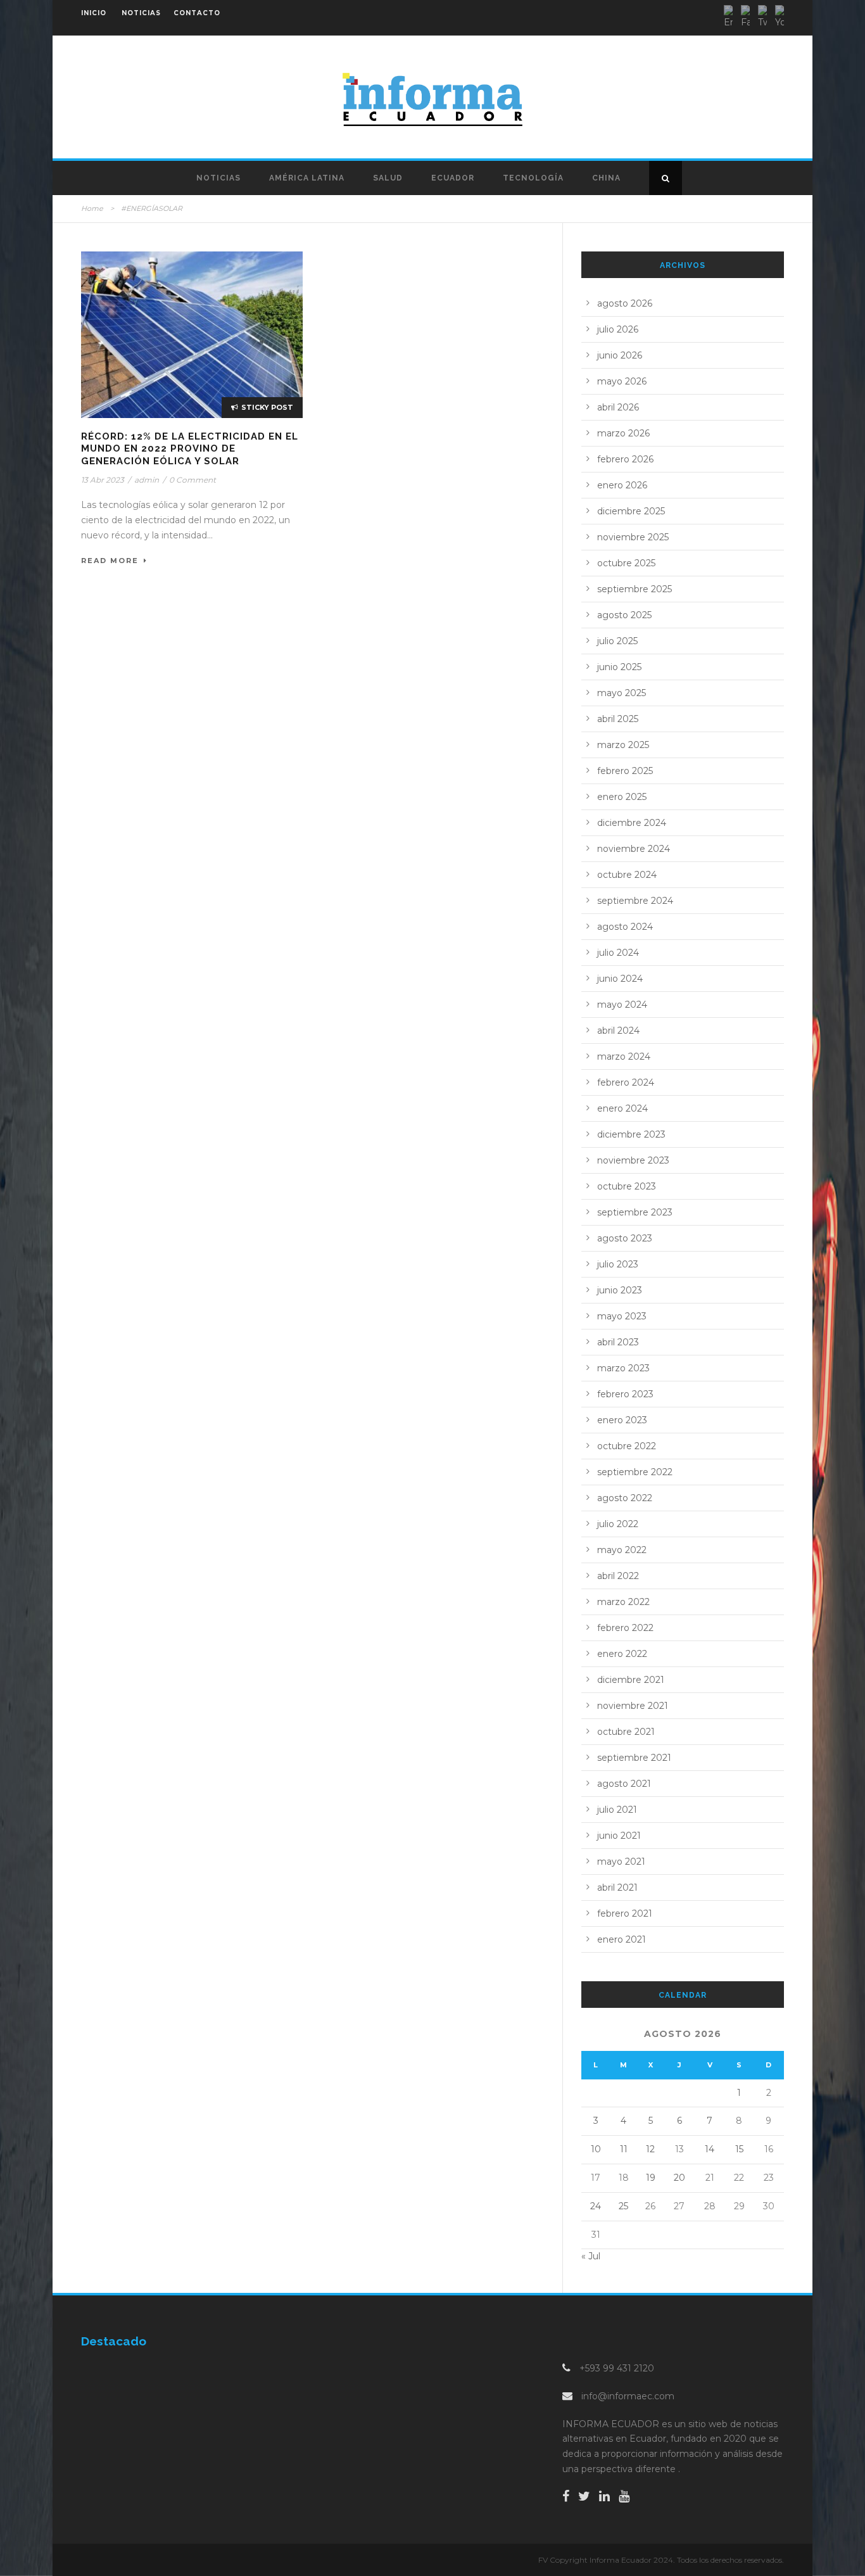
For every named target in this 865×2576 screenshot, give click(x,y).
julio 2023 (618, 1264)
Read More (110, 561)
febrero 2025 (625, 771)
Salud (388, 178)
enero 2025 (622, 797)
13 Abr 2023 (103, 480)
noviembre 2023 (633, 1160)
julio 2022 (618, 1524)
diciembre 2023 (631, 1134)
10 (596, 2149)
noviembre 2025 (633, 537)
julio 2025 (617, 641)
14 (710, 2149)
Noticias (218, 178)
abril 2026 (618, 407)
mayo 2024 (622, 1005)
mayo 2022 (622, 1550)
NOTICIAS (141, 13)
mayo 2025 (622, 693)
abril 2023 (618, 1342)
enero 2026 (622, 485)
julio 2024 (618, 953)
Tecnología (533, 178)
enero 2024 (622, 1108)
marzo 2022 (623, 1602)
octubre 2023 (627, 1186)
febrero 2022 (625, 1628)
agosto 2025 (624, 615)
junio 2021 (619, 1836)
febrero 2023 (625, 1394)
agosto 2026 (625, 303)
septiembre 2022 (635, 1472)
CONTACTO (197, 13)
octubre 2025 (626, 563)
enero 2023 (622, 1420)
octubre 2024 (627, 875)
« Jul (591, 2256)
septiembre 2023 (635, 1212)
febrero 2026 (625, 459)
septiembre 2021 (634, 1758)
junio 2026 (620, 355)
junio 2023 (620, 1290)
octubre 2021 (626, 1732)
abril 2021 (617, 1888)
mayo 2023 (622, 1316)
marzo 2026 (623, 433)
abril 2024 (618, 1031)
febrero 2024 (626, 1082)
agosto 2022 (625, 1498)
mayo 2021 (621, 1862)
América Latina (307, 178)
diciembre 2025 (631, 511)
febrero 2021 (625, 1913)
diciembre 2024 (632, 823)
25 (623, 2206)
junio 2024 (620, 979)
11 (624, 2149)
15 (739, 2149)
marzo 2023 (623, 1368)
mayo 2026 (622, 381)
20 (679, 2178)
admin (147, 480)
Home (92, 208)
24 (596, 2206)
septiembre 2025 (635, 589)
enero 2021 (622, 1939)
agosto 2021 (624, 1784)
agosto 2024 (625, 927)
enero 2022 (622, 1654)
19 (651, 2178)
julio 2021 (617, 1810)
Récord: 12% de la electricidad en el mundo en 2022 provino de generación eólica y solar (190, 449)
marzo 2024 (624, 1056)
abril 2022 (618, 1576)
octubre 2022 (627, 1446)
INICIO (94, 13)
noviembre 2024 (634, 849)
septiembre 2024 (635, 901)
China (606, 178)
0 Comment (193, 480)
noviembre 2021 (633, 1706)
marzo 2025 (623, 745)
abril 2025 (618, 719)
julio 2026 (618, 329)
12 (650, 2149)
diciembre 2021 (631, 1680)
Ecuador (453, 178)
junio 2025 (619, 667)
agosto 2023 (625, 1238)
